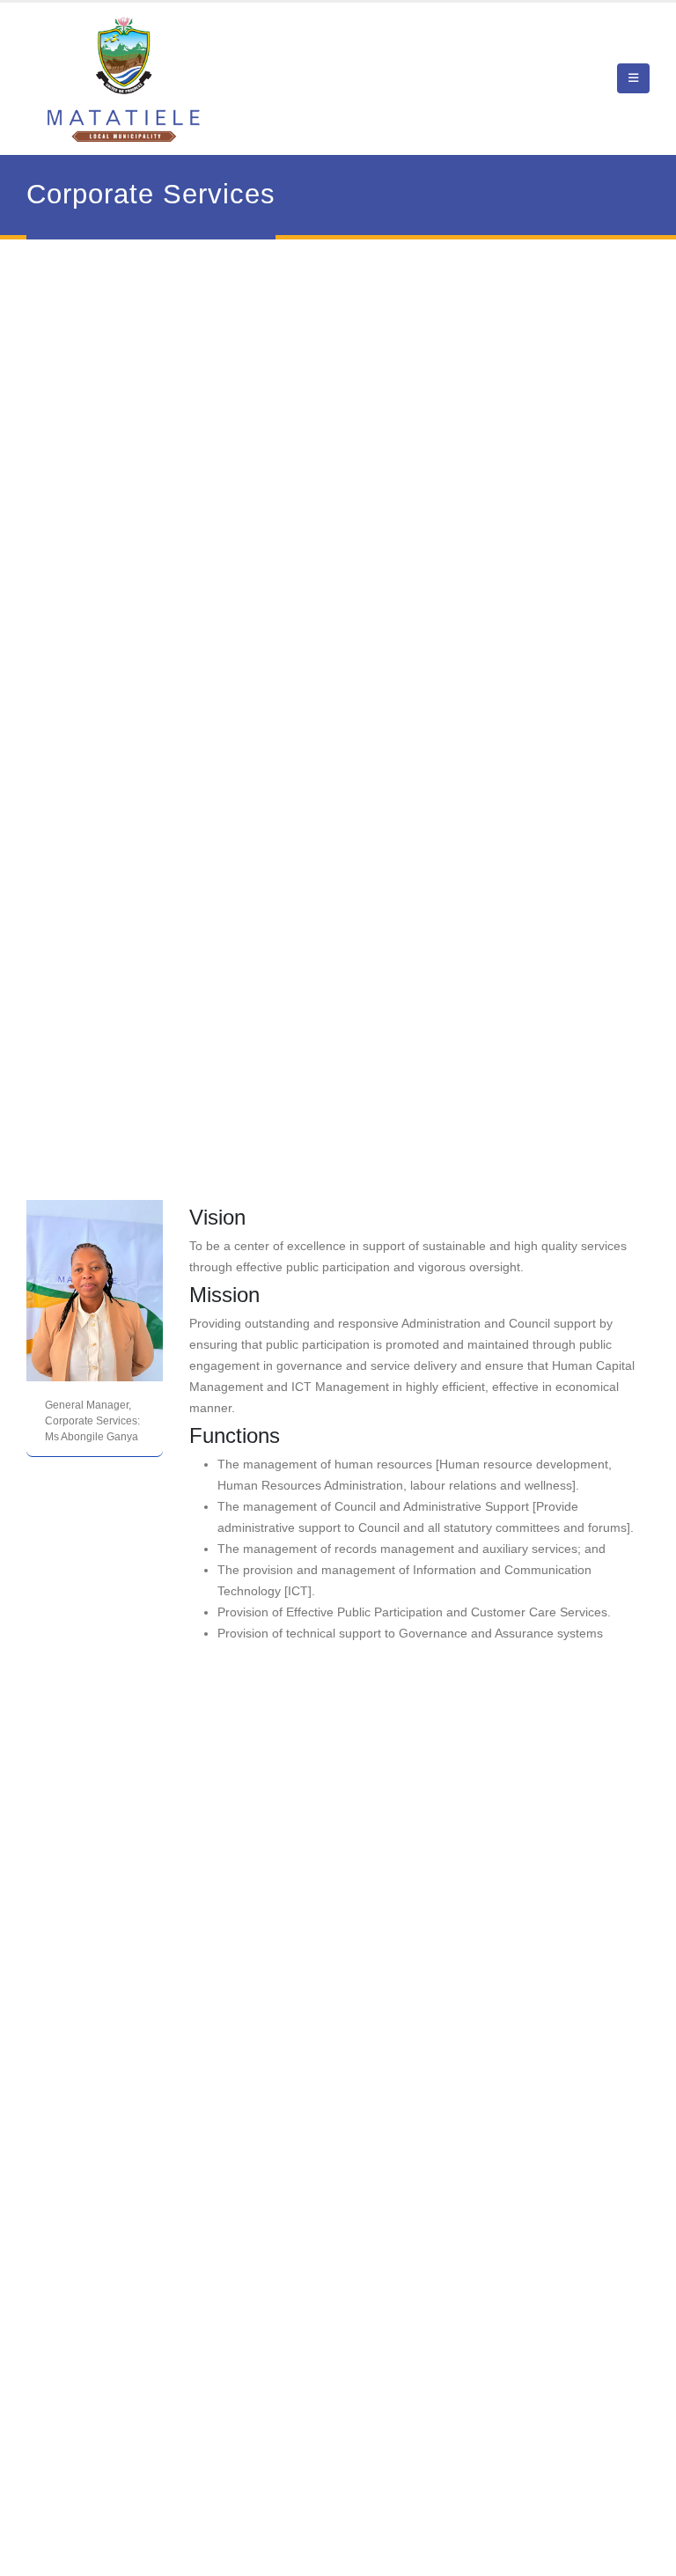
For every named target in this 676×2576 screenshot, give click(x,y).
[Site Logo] (124, 79)
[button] (633, 78)
